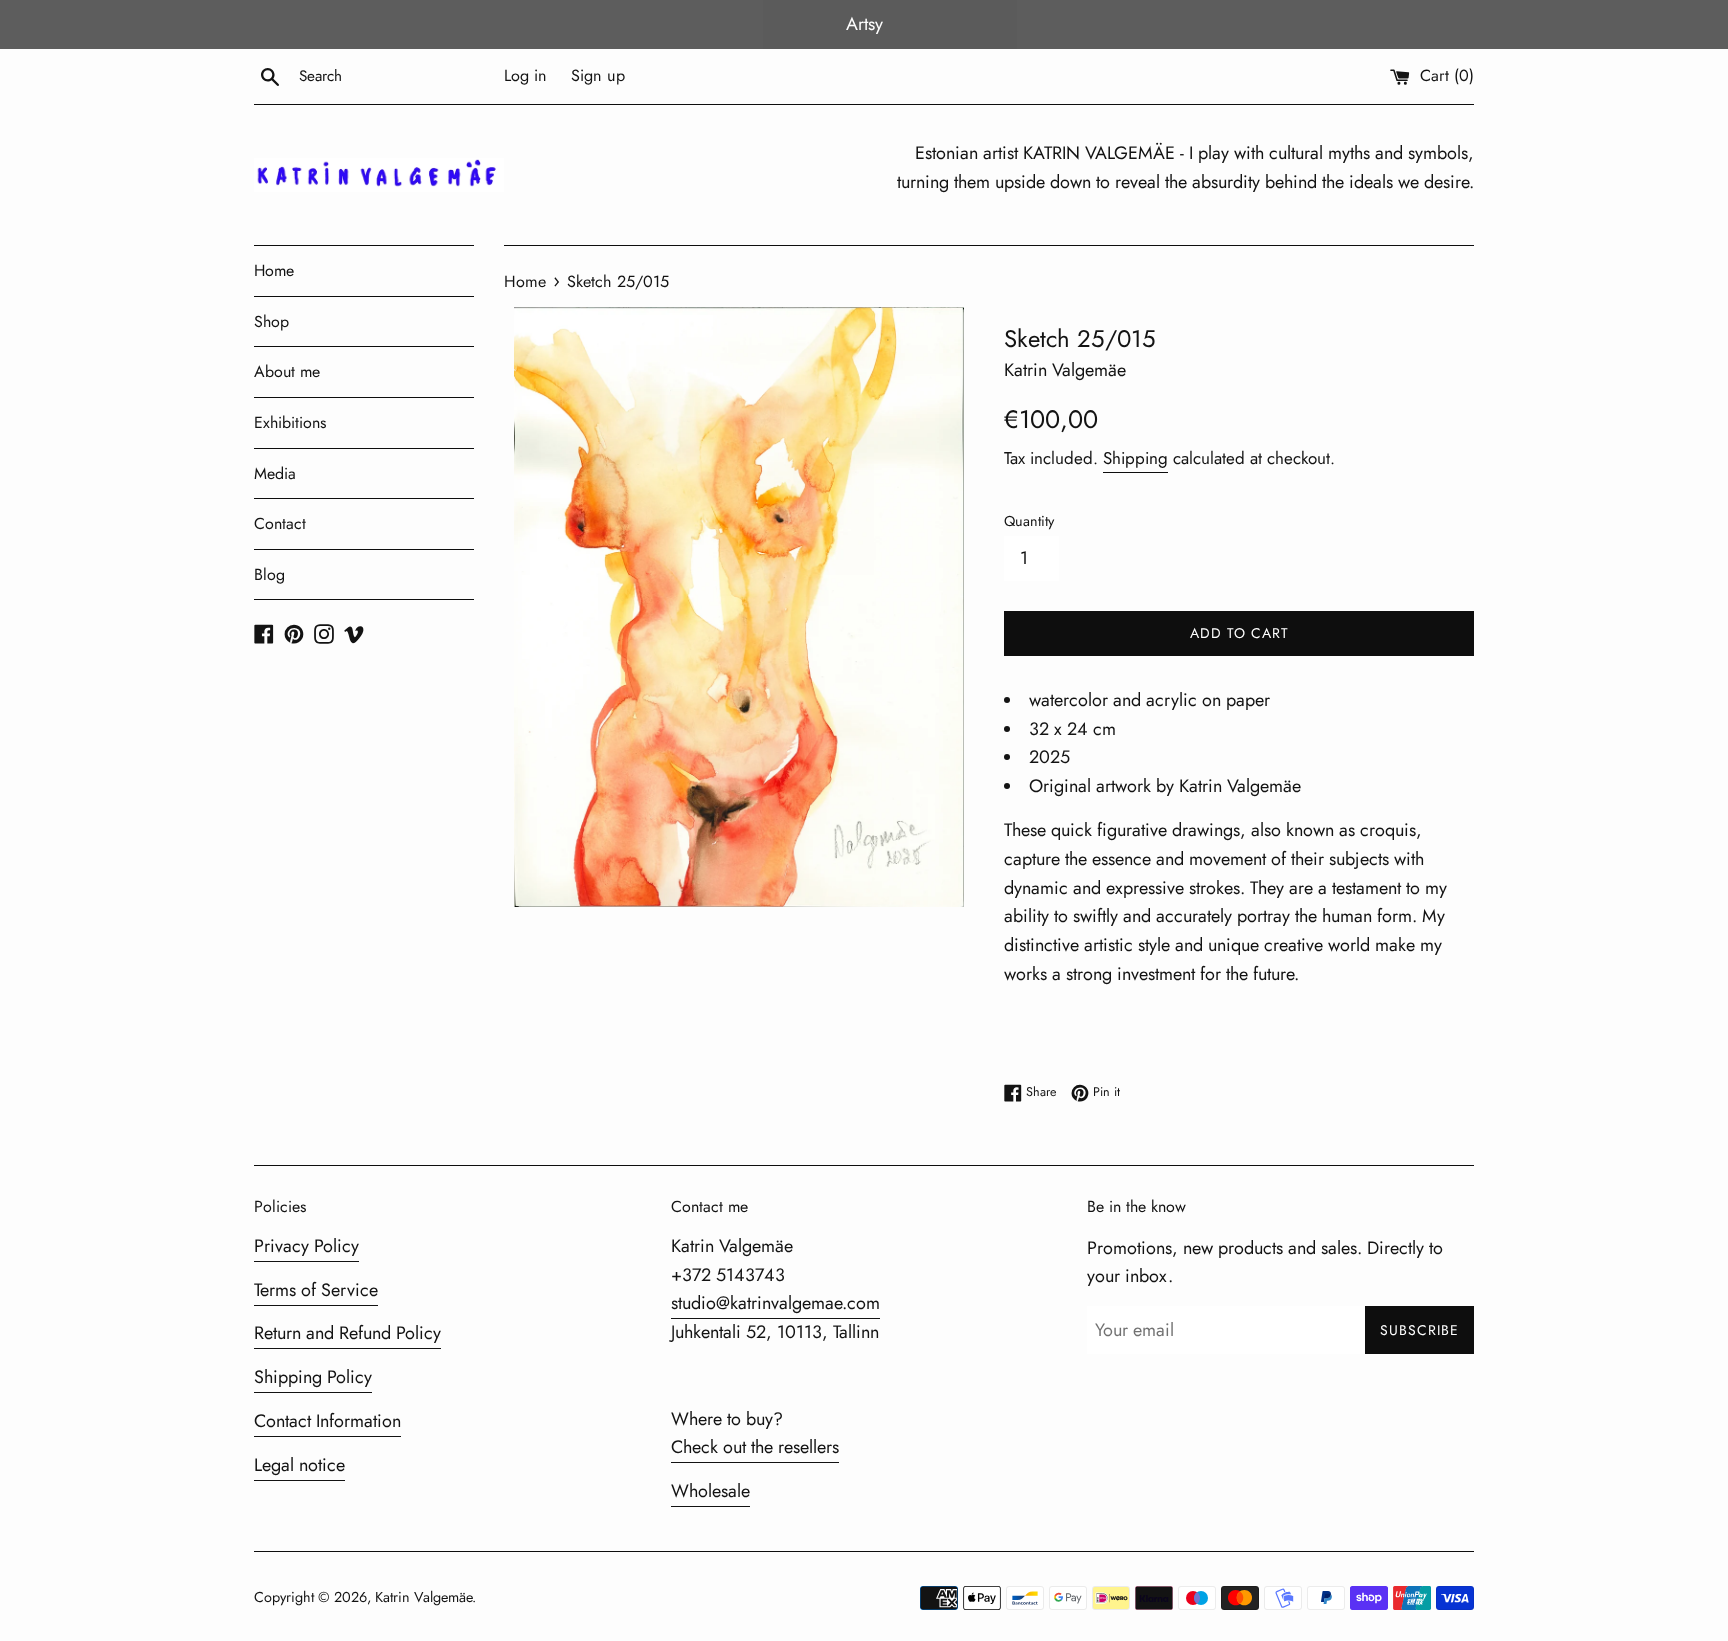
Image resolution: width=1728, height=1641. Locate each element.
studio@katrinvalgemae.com (775, 1303)
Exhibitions (290, 422)
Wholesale (710, 1491)
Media (275, 473)
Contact (280, 523)
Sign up (598, 75)
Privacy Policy (306, 1246)
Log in (525, 75)
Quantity (1029, 521)
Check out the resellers (755, 1447)
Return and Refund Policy (347, 1333)
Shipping (1135, 458)
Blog (269, 574)
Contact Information (327, 1421)
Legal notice (299, 1465)
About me (287, 371)
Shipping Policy (313, 1377)
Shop (271, 321)
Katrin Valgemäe (423, 1597)
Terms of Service (316, 1290)
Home (274, 270)
